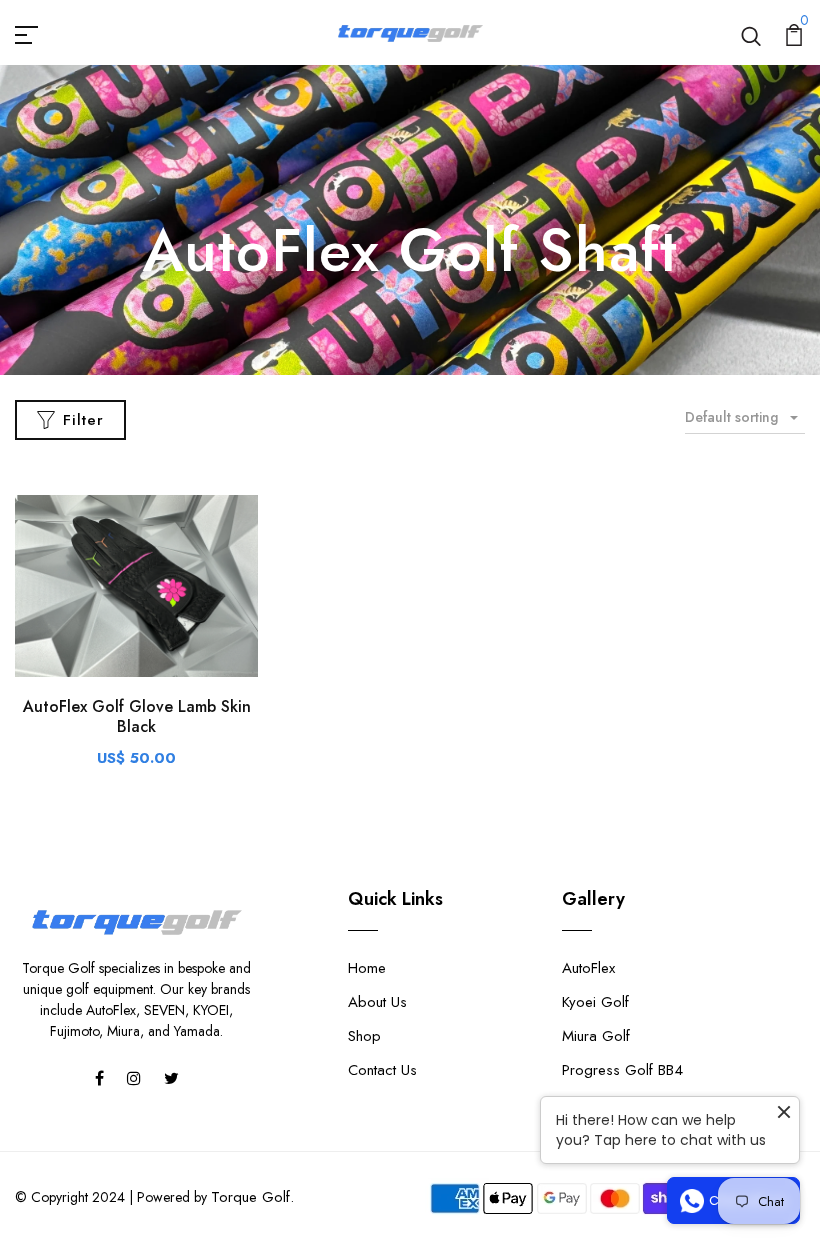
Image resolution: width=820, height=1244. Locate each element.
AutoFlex (588, 968)
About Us (377, 1002)
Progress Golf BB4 (622, 1070)
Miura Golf (596, 1036)
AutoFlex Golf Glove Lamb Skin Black (137, 716)
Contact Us (382, 1070)
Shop (364, 1036)
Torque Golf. (252, 1197)
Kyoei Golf (595, 1002)
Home (367, 968)
